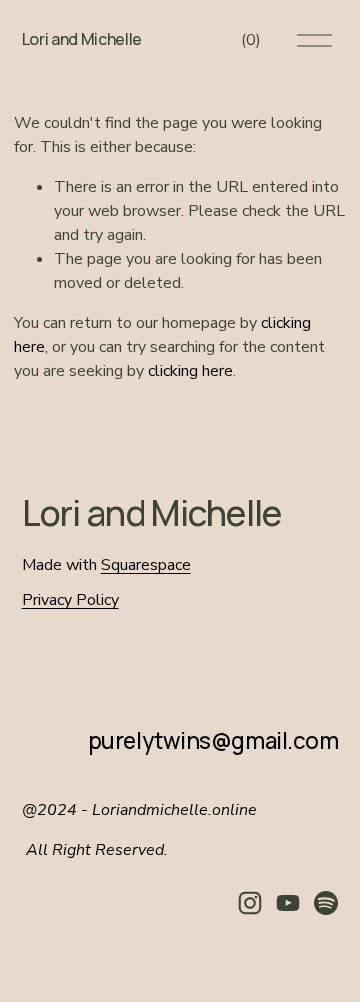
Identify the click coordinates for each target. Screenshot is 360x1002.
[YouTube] (288, 903)
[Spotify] (326, 903)
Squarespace (146, 565)
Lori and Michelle (82, 39)
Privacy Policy (70, 600)
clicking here (190, 371)
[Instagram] (250, 903)
